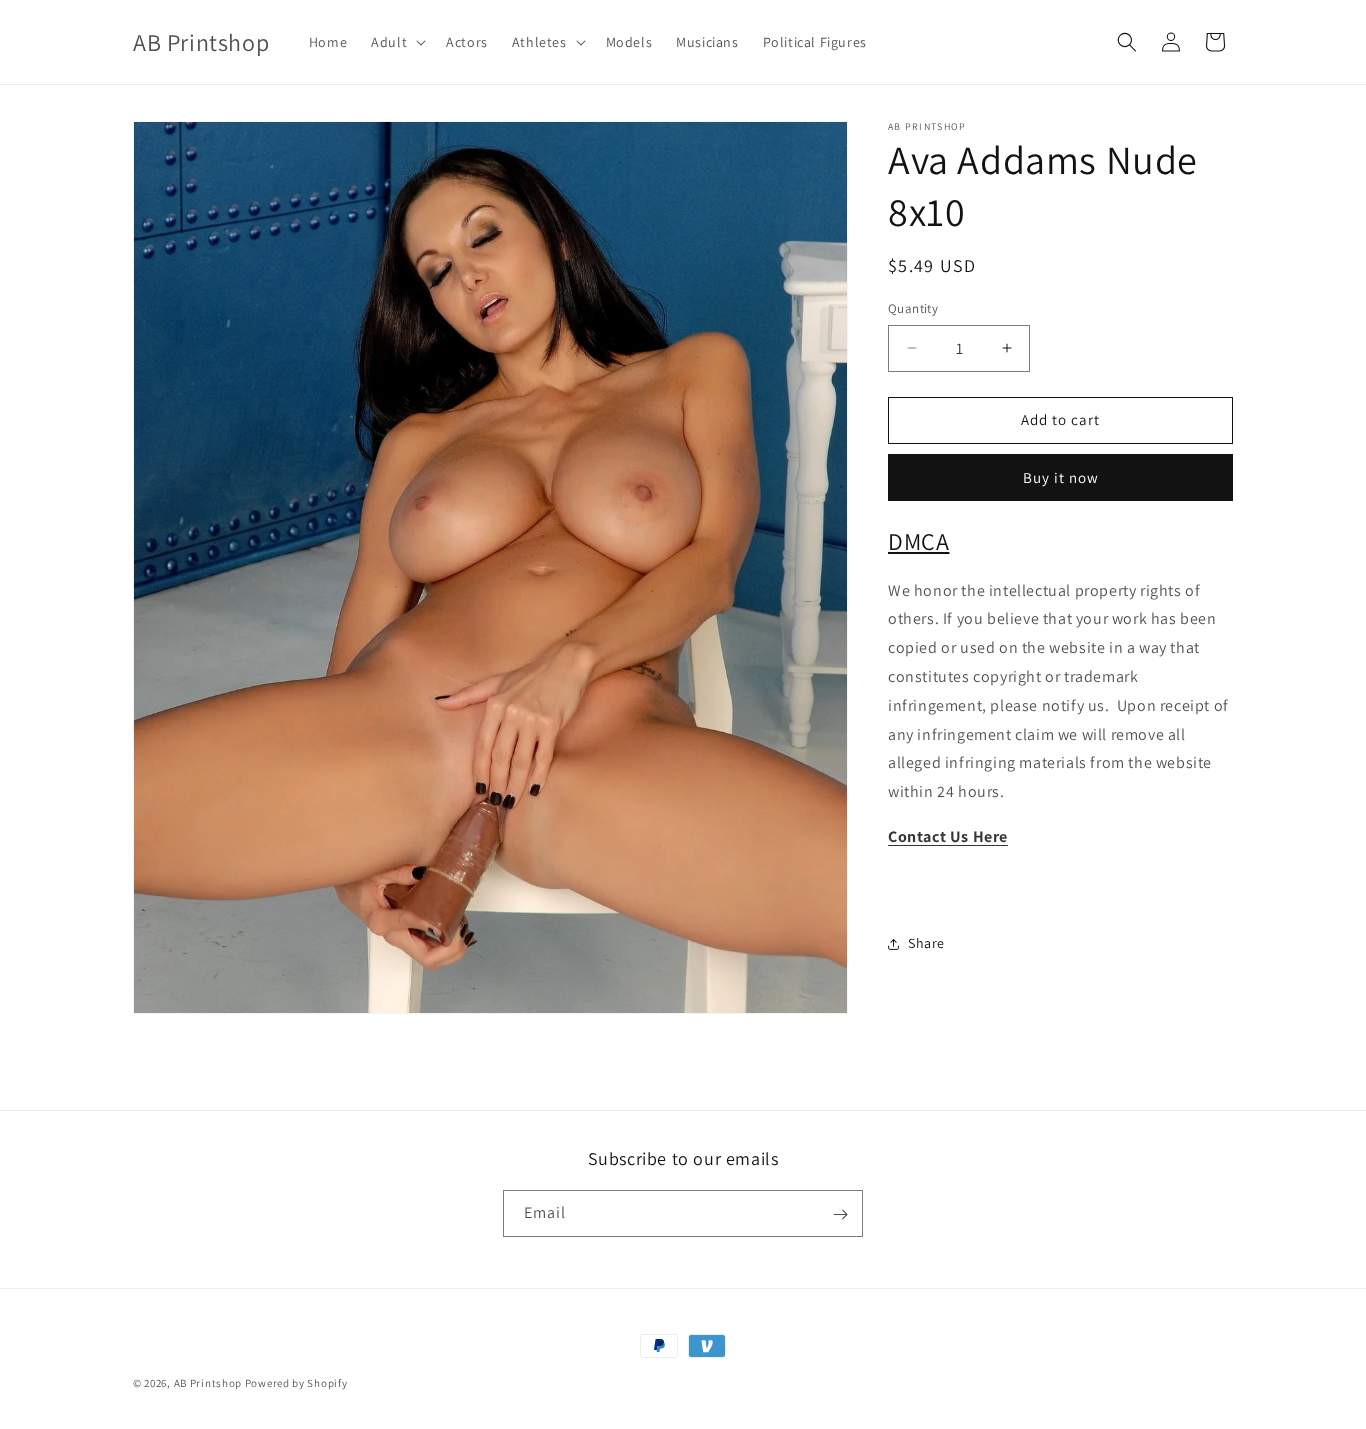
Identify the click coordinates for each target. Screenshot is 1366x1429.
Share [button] (926, 943)
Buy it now (1061, 477)
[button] (396, 42)
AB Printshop (208, 1383)
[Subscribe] (840, 1214)
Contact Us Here (948, 836)
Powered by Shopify (296, 1383)
